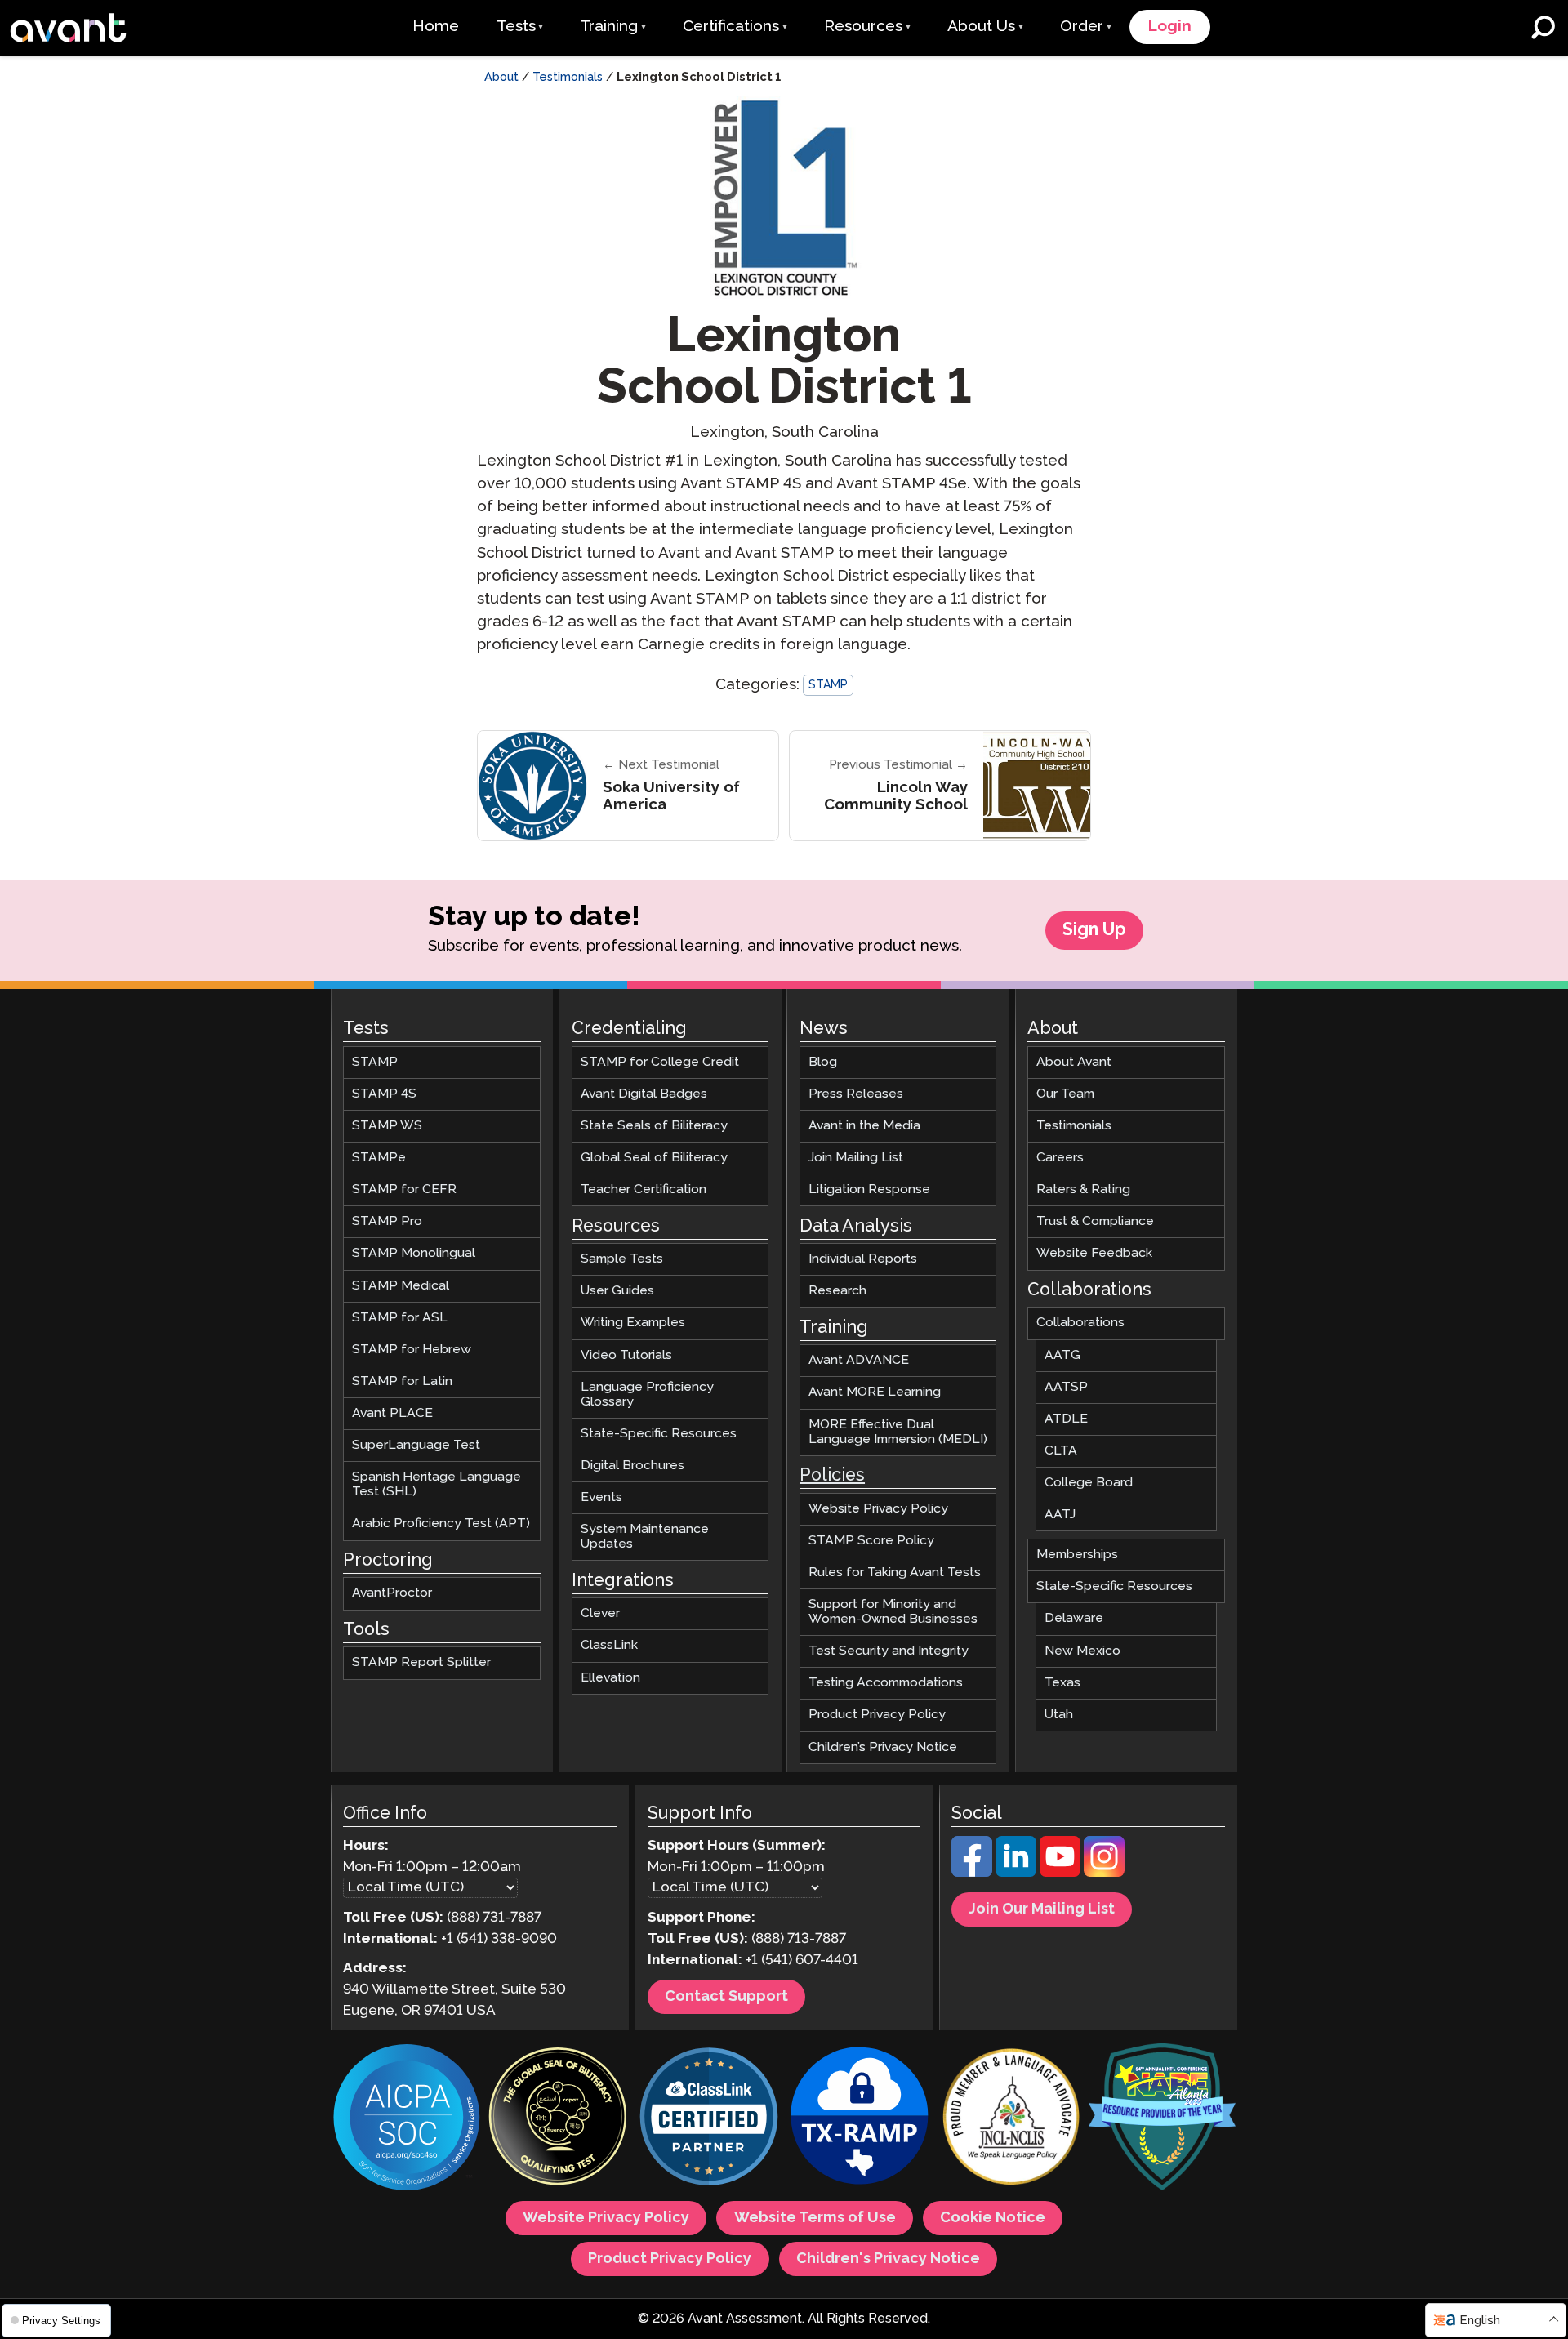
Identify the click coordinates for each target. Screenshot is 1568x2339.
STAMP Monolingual (414, 1254)
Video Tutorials (626, 1355)
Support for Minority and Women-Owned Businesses (893, 1612)
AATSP (1066, 1387)
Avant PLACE (392, 1413)
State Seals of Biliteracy (654, 1126)
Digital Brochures (633, 1466)
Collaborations (1080, 1323)
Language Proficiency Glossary (647, 1394)
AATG (1062, 1355)
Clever (600, 1613)
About (501, 78)
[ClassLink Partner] (709, 2119)
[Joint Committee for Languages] (1011, 2119)
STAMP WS (387, 1126)
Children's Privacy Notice (888, 2259)
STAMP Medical (401, 1286)
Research (837, 1291)
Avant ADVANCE (859, 1360)
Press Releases (856, 1094)
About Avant (1074, 1062)
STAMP (828, 685)
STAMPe (379, 1158)
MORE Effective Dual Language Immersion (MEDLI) (898, 1432)
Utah (1059, 1715)
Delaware (1074, 1619)
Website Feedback (1094, 1254)
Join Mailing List (856, 1158)
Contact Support (726, 1997)
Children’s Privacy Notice (883, 1747)
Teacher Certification (644, 1190)
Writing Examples (633, 1323)
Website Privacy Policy (878, 1509)
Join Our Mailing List (1042, 1909)
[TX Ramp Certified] (860, 2119)
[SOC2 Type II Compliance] (407, 2119)
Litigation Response (869, 1190)
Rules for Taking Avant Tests (895, 1573)
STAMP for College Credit (660, 1062)
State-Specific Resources (659, 1434)
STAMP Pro (387, 1221)
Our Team (1065, 1094)
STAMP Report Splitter (421, 1663)
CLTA (1061, 1451)
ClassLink (609, 1646)
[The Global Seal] (558, 2119)
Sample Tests (622, 1259)
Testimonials (568, 78)
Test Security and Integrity (889, 1651)
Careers (1060, 1158)
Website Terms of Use (815, 2218)
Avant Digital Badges (644, 1094)
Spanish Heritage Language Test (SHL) (437, 1484)
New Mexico (1082, 1651)
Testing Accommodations (886, 1683)
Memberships (1077, 1555)
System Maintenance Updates (645, 1537)
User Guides (617, 1291)
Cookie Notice (993, 2218)
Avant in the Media (864, 1126)
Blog (823, 1062)
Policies (832, 1476)
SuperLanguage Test (416, 1445)
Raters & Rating (1083, 1190)
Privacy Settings (60, 2321)
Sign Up (1094, 930)
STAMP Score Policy (871, 1541)
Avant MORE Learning (875, 1393)
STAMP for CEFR (404, 1190)
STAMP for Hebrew (412, 1350)
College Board (1089, 1483)
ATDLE (1066, 1419)
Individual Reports (863, 1259)
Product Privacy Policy (877, 1715)
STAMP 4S (384, 1094)
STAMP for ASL (400, 1318)
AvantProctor (392, 1594)
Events (601, 1497)
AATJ (1060, 1515)
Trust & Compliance (1095, 1221)
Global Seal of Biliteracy (654, 1158)
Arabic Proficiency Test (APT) (441, 1524)
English (1480, 2321)
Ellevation (610, 1678)
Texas (1062, 1683)
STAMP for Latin (402, 1381)
